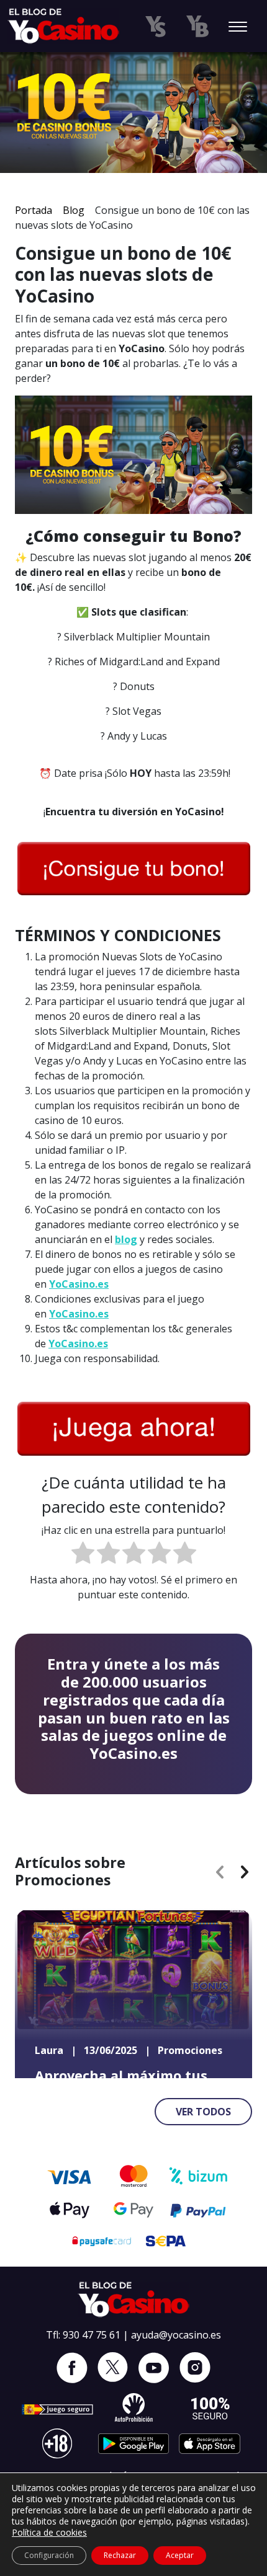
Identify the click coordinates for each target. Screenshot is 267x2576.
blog (126, 1239)
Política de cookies (49, 2532)
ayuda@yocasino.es (176, 2335)
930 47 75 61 (92, 2335)
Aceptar (180, 2555)
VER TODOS (203, 2112)
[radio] (83, 1555)
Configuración (49, 2555)
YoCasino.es (79, 1284)
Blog (74, 210)
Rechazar (120, 2555)
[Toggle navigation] (238, 28)
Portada (34, 210)
